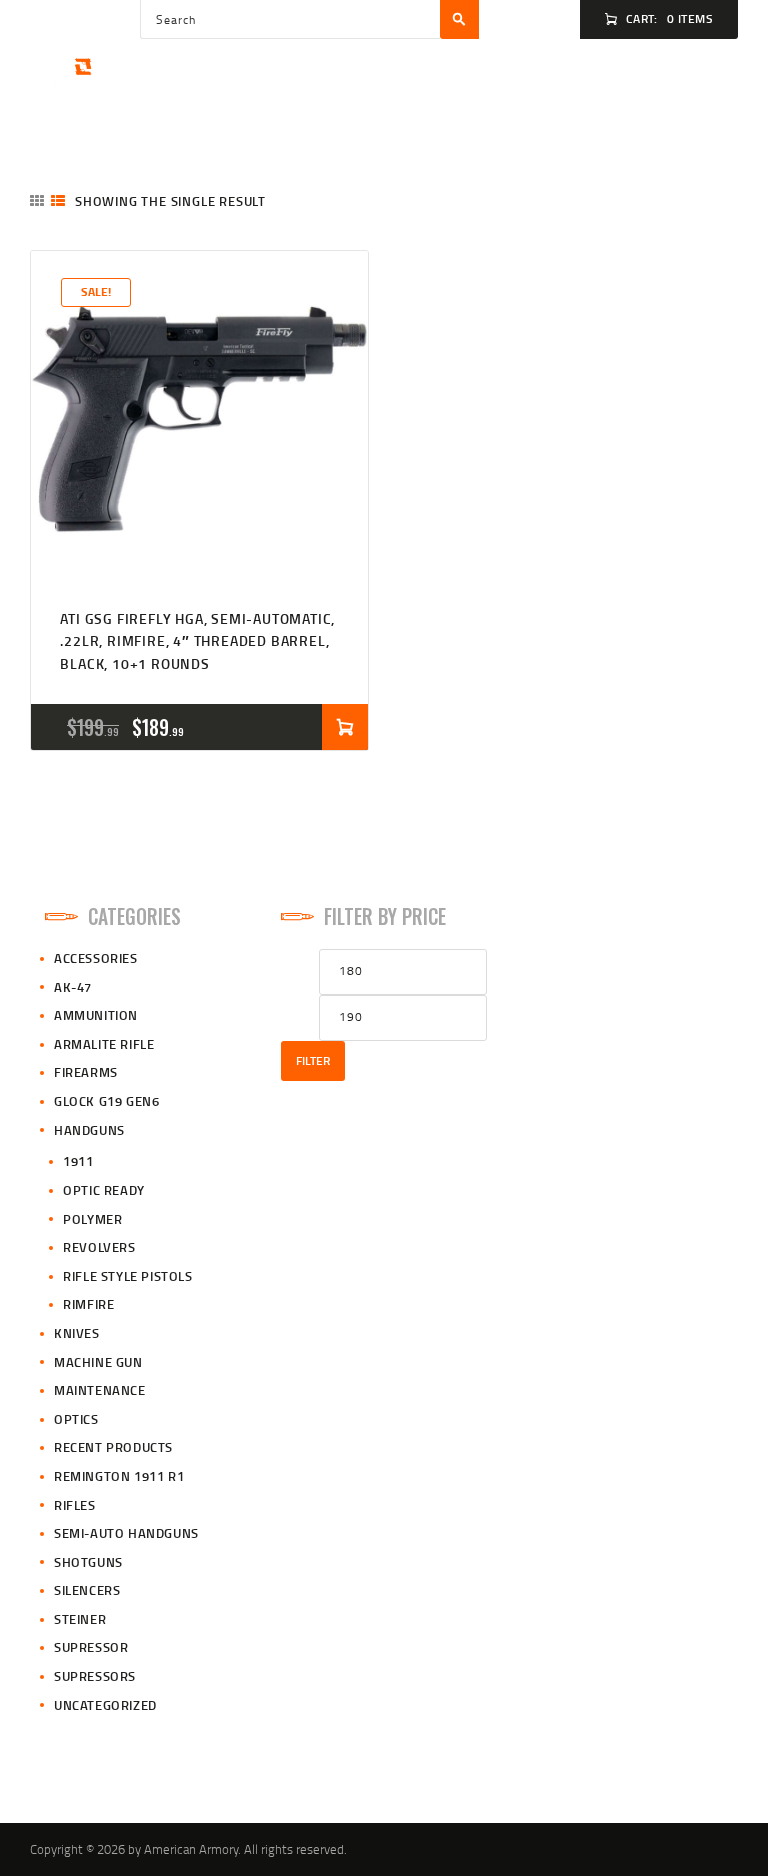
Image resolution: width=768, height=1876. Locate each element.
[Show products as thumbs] (37, 200)
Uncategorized (105, 1705)
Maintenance (100, 1390)
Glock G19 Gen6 (106, 1101)
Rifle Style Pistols (127, 1276)
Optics (76, 1419)
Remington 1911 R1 (119, 1476)
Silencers (87, 1590)
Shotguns (88, 1562)
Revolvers (99, 1247)
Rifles (75, 1505)
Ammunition (96, 1015)
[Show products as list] (58, 200)
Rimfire (88, 1304)
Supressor (91, 1647)
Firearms (86, 1072)
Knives (77, 1333)
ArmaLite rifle (104, 1044)
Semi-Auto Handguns (126, 1533)
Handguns (89, 1130)
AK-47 (73, 987)
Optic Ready (104, 1190)
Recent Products (113, 1447)
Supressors (95, 1676)
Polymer (92, 1219)
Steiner (80, 1619)
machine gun (98, 1362)
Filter (313, 1060)
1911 (78, 1161)
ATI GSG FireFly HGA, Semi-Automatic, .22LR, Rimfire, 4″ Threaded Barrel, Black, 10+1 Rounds (197, 641)
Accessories (96, 958)
